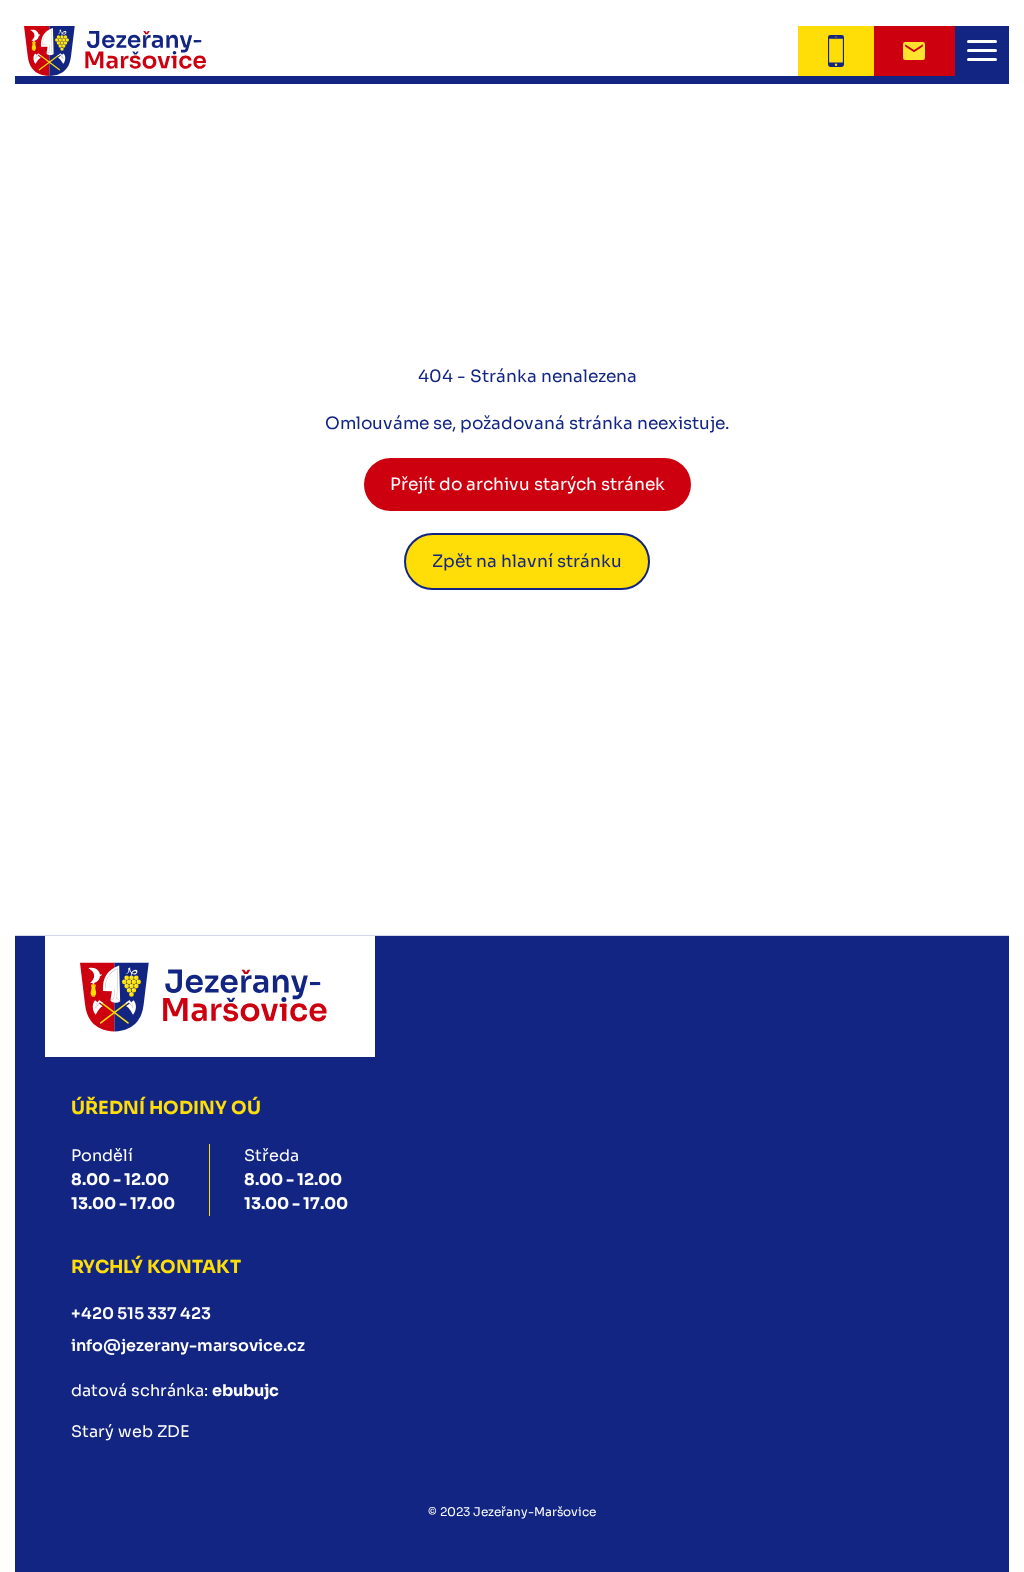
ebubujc (245, 1390)
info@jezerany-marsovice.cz (188, 1345)
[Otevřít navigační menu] (982, 51)
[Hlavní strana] (140, 51)
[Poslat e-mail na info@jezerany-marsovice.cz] (914, 51)
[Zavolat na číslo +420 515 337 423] (835, 51)
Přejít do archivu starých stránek (527, 484)
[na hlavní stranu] (209, 996)
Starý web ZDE (130, 1431)
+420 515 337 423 (141, 1313)
